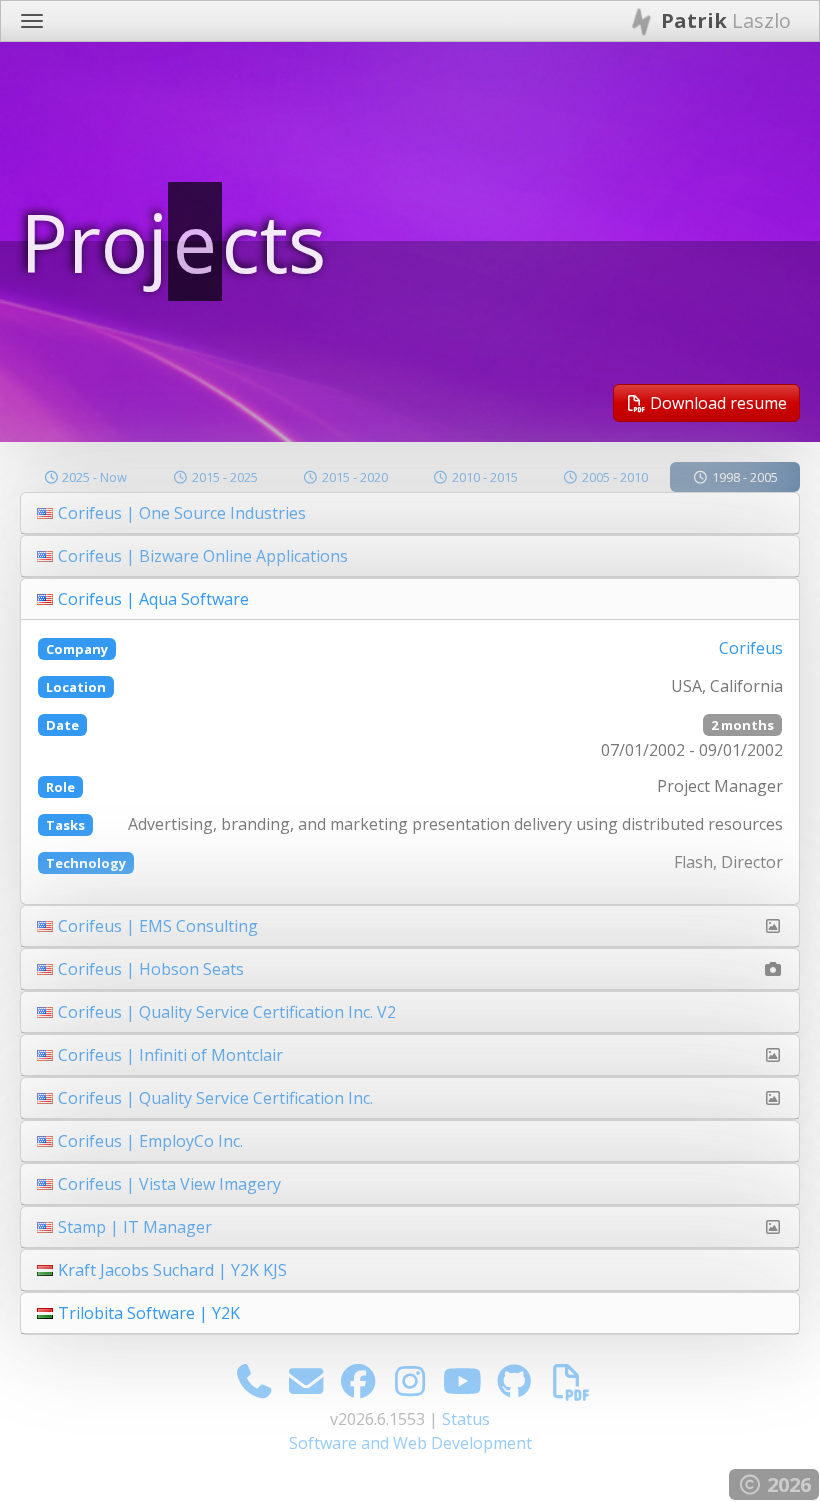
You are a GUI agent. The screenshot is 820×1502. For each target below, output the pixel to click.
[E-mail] (306, 1380)
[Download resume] (570, 1380)
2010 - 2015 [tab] (483, 477)
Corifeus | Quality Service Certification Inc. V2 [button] (227, 1012)
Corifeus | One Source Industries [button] (182, 513)
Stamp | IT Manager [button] (135, 1227)
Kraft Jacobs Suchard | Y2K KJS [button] (172, 1270)
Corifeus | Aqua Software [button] (153, 599)
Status (466, 1419)
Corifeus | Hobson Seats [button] (151, 969)
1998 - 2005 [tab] (743, 477)
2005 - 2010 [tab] (613, 477)
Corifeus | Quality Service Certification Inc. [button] (215, 1098)
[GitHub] (514, 1380)
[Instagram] (410, 1380)
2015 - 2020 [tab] (353, 477)
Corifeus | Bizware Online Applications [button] (203, 556)
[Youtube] (462, 1380)
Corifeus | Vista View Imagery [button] (169, 1184)
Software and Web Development (410, 1443)
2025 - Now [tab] (93, 477)
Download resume (716, 403)
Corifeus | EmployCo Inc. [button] (150, 1141)
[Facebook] (358, 1380)
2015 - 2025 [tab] (223, 477)
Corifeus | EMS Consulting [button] (158, 926)
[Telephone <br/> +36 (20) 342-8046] (254, 1380)
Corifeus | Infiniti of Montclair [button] (170, 1055)
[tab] (410, 513)
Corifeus (751, 648)
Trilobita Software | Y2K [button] (149, 1313)
